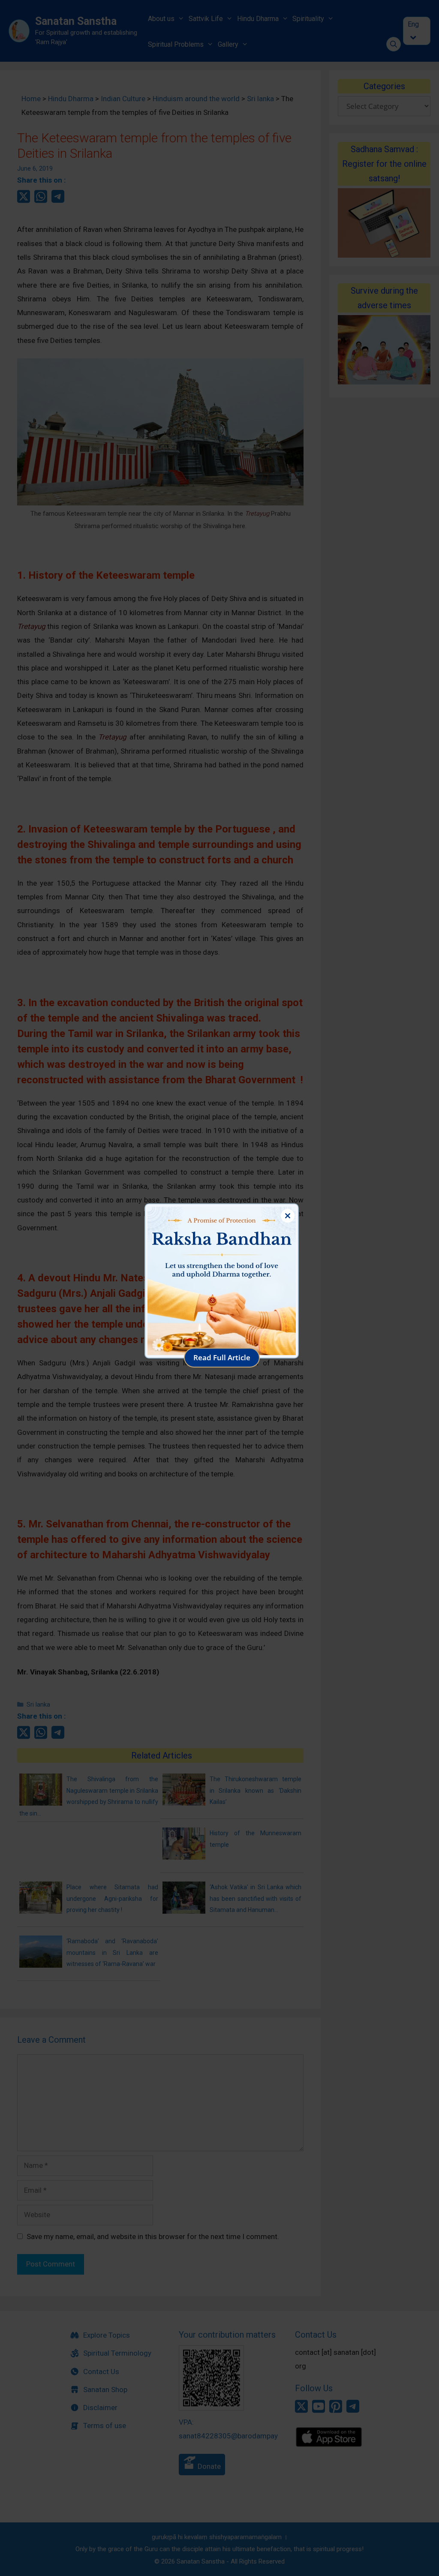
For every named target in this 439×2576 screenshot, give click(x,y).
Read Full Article (222, 1357)
